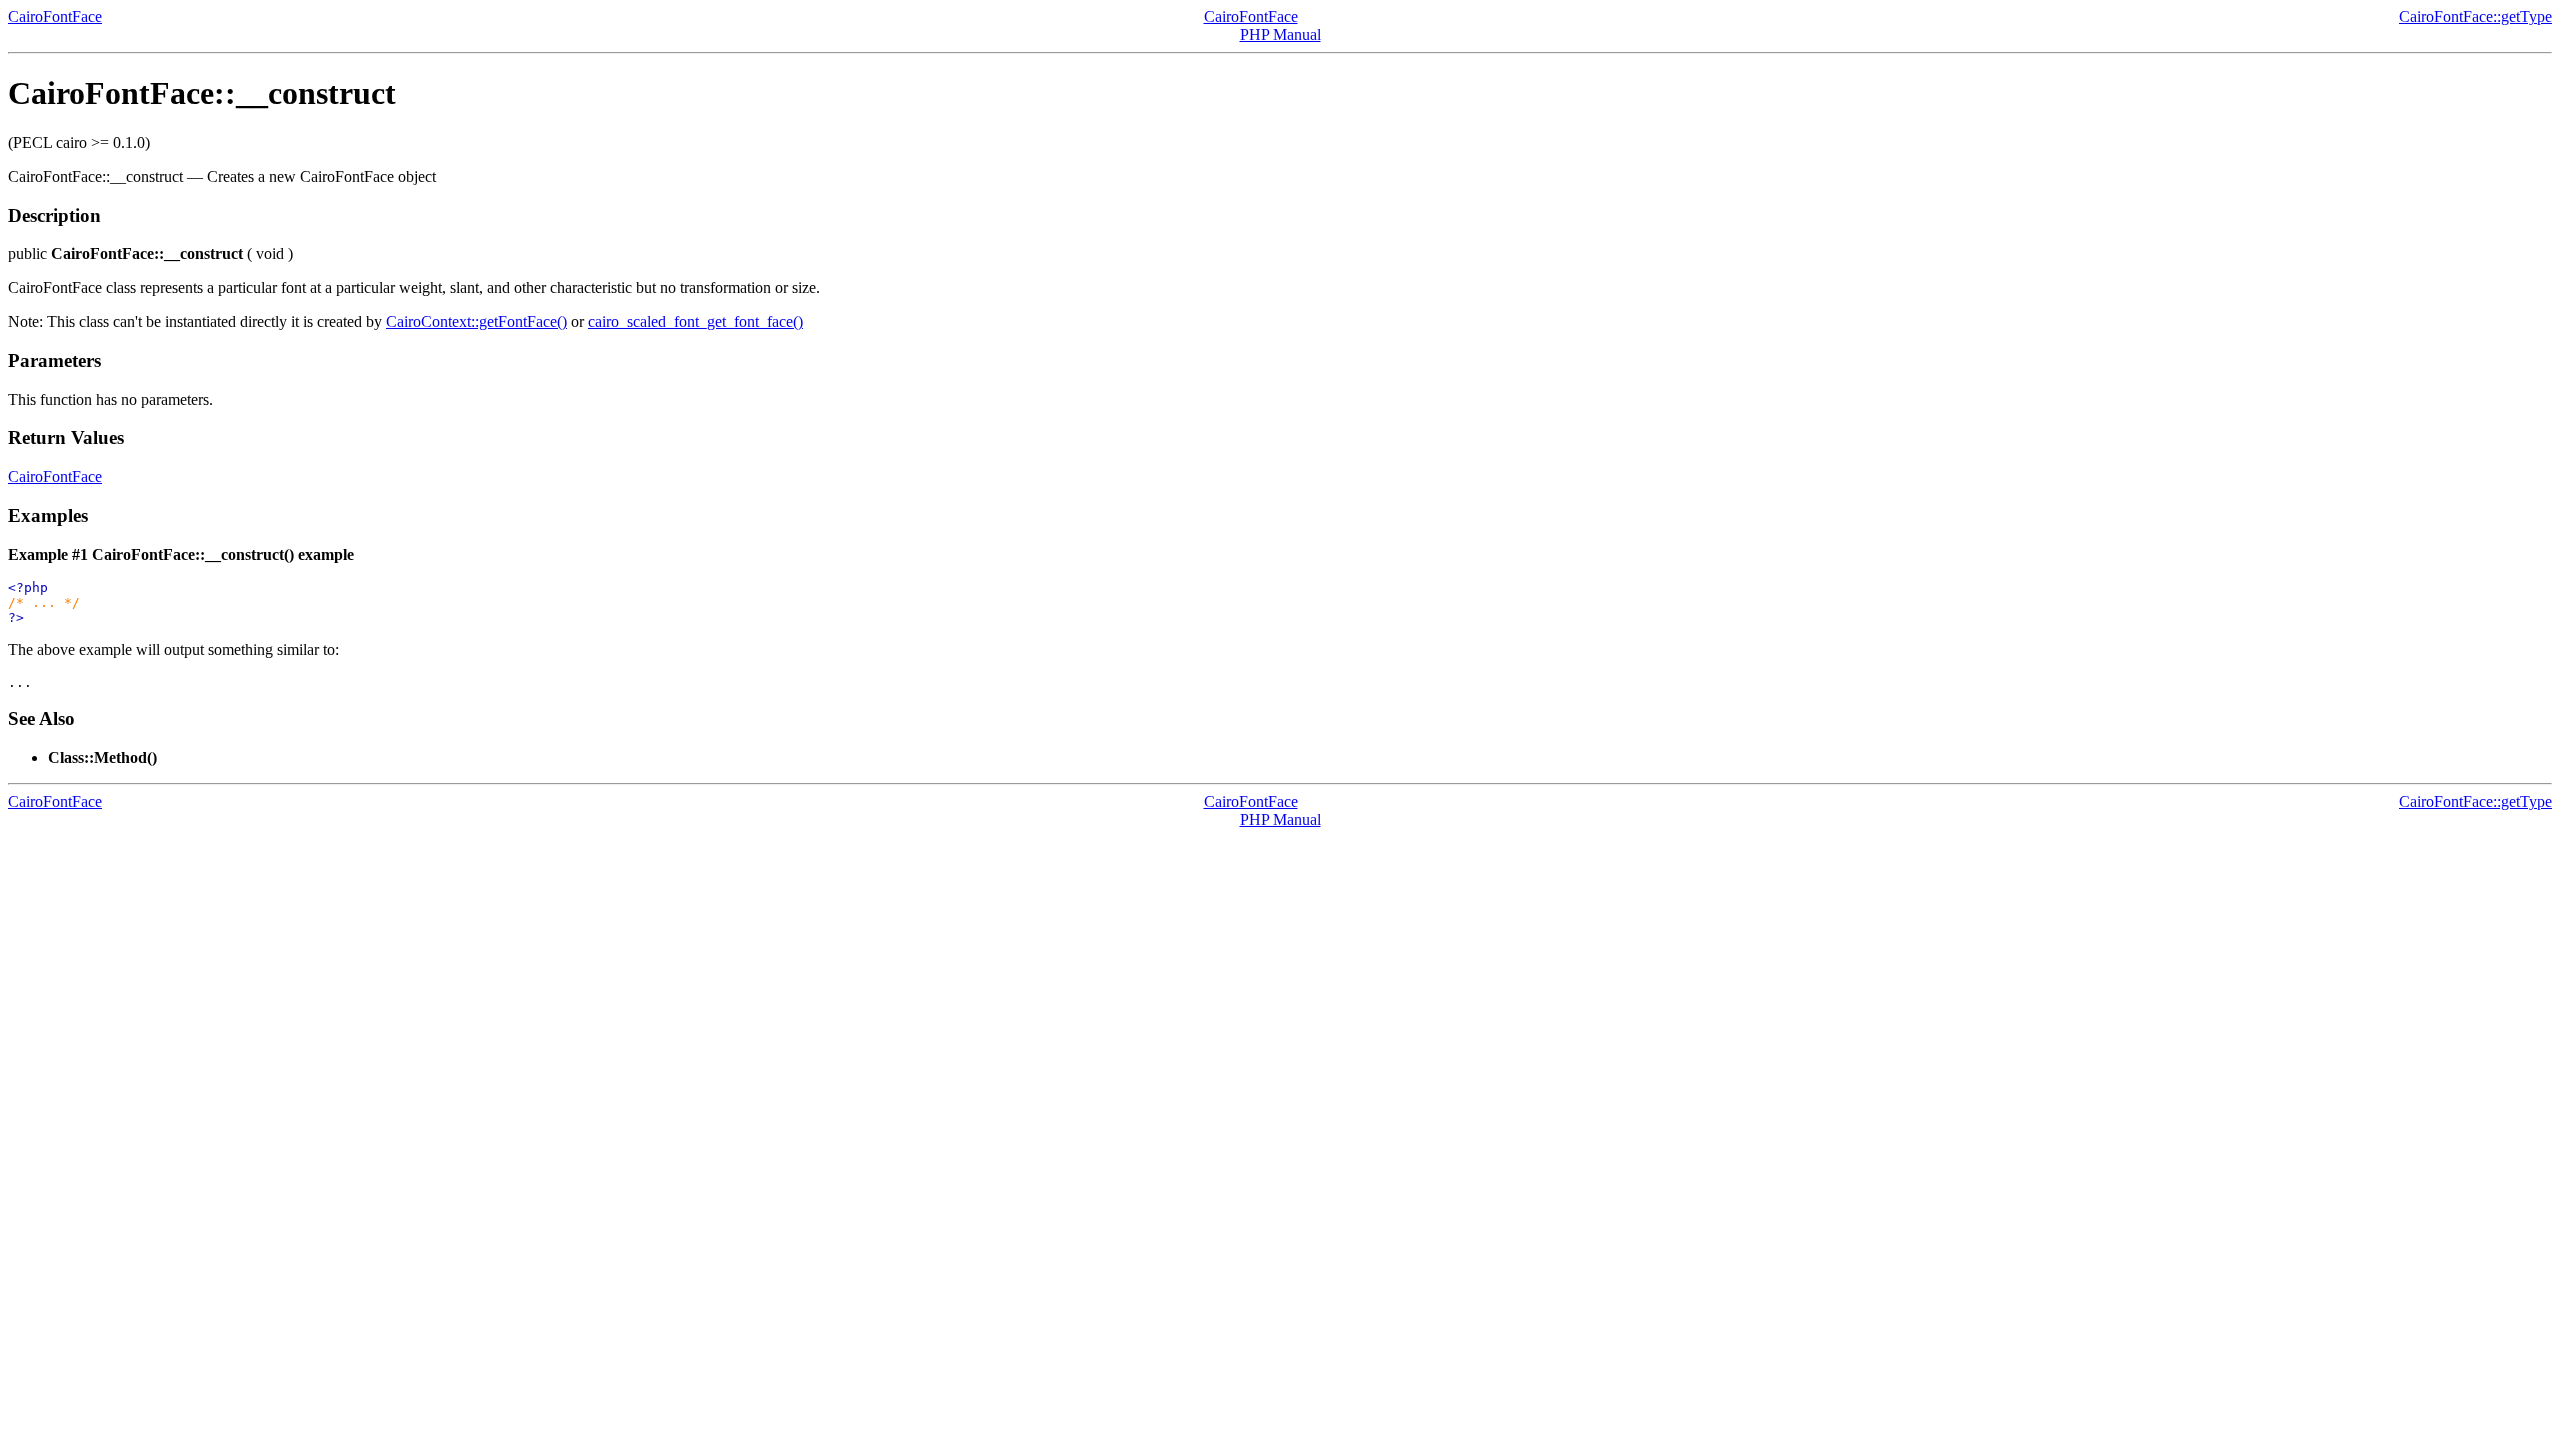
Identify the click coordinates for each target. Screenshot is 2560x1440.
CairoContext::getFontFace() (476, 321)
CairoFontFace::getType (2475, 16)
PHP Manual (1280, 34)
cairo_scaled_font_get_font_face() (695, 321)
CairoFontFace (55, 16)
